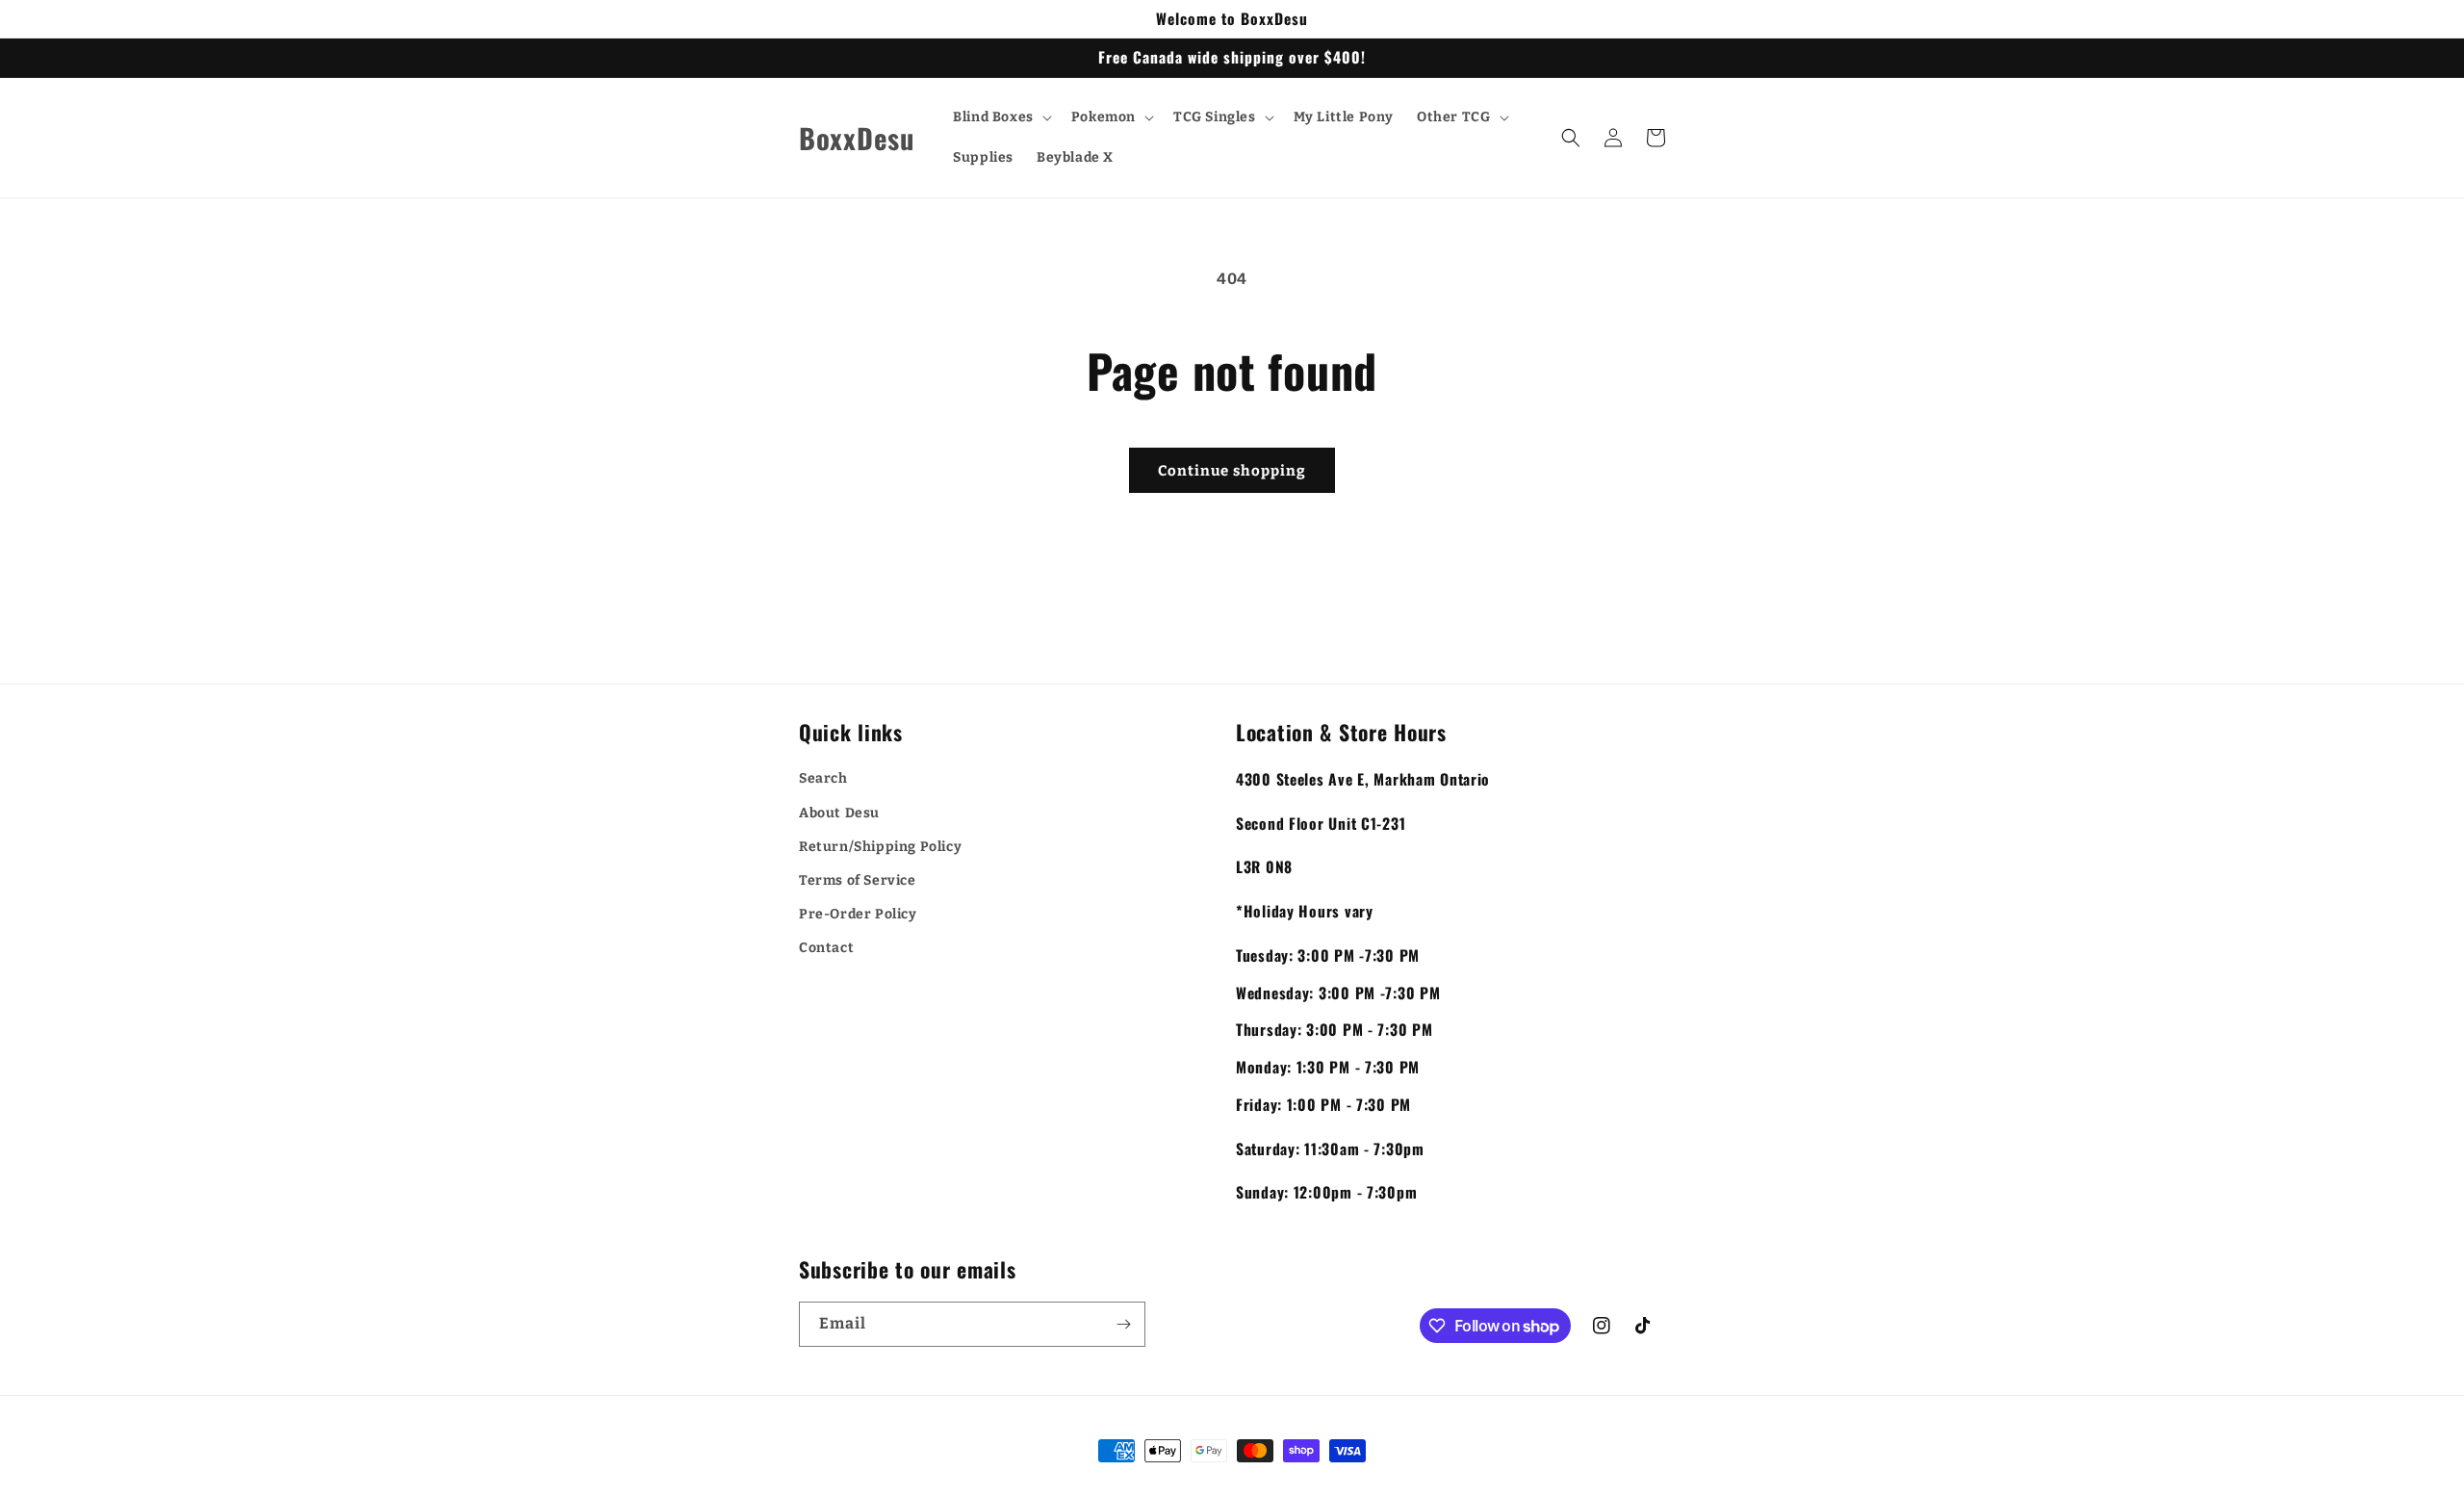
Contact (826, 948)
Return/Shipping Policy (880, 847)
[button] (1001, 117)
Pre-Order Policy (858, 914)
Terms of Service (858, 880)
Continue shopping (1232, 471)
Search (823, 778)
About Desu (839, 813)
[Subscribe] (1123, 1324)
